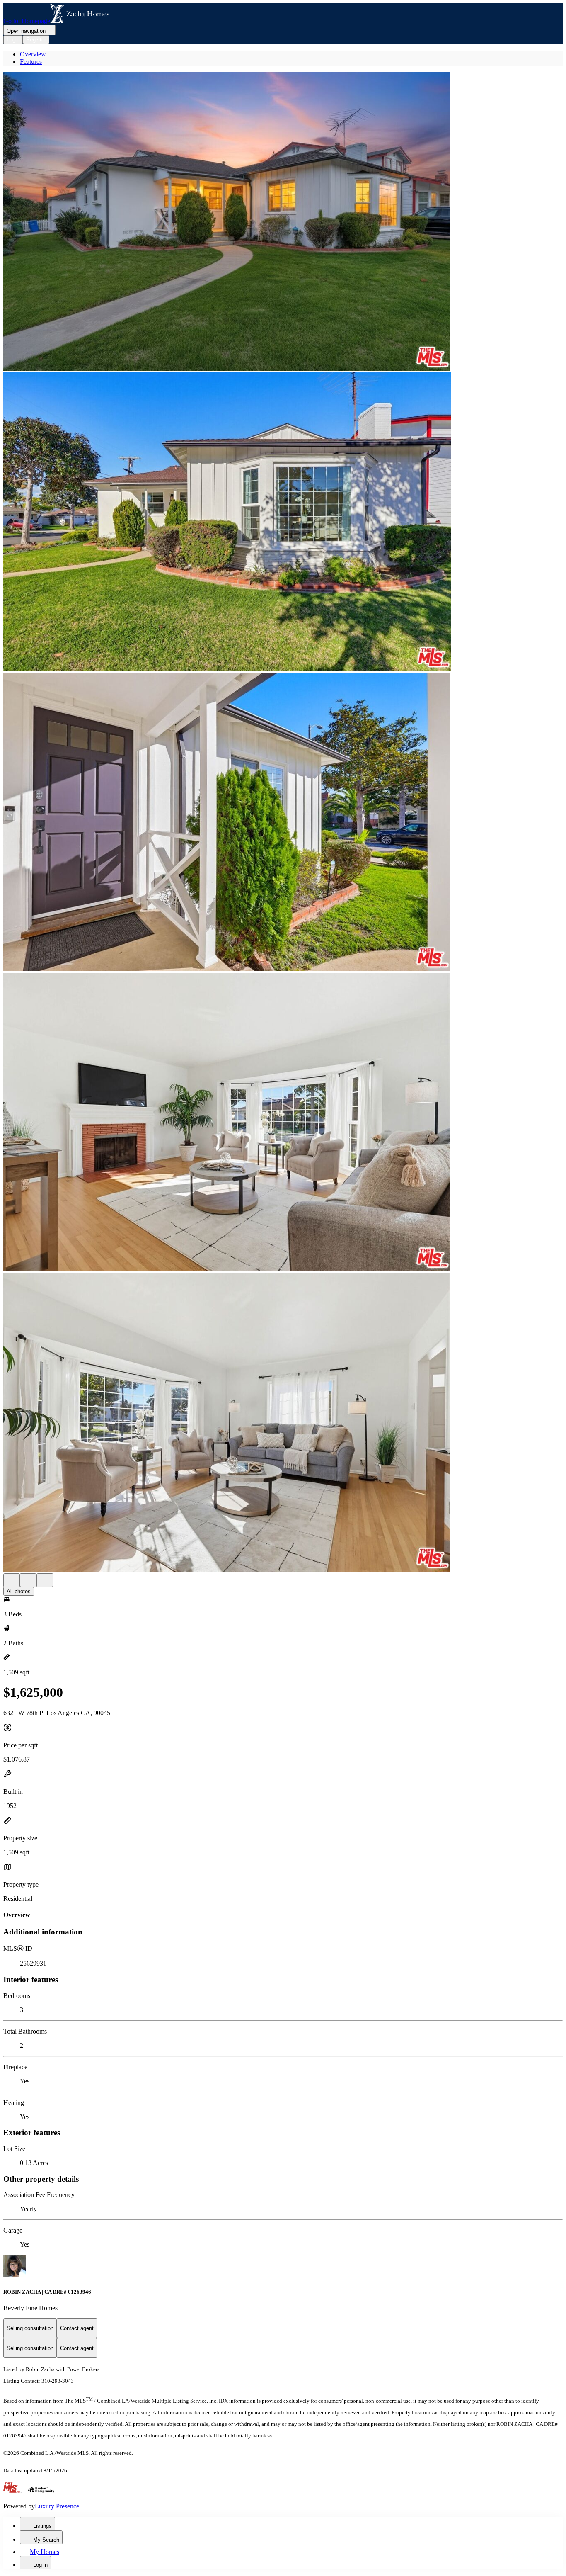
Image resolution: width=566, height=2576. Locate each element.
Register (36, 40)
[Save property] (28, 1580)
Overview (33, 54)
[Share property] (45, 1580)
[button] (283, 222)
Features (31, 62)
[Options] (12, 1580)
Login (13, 40)
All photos (19, 1591)
